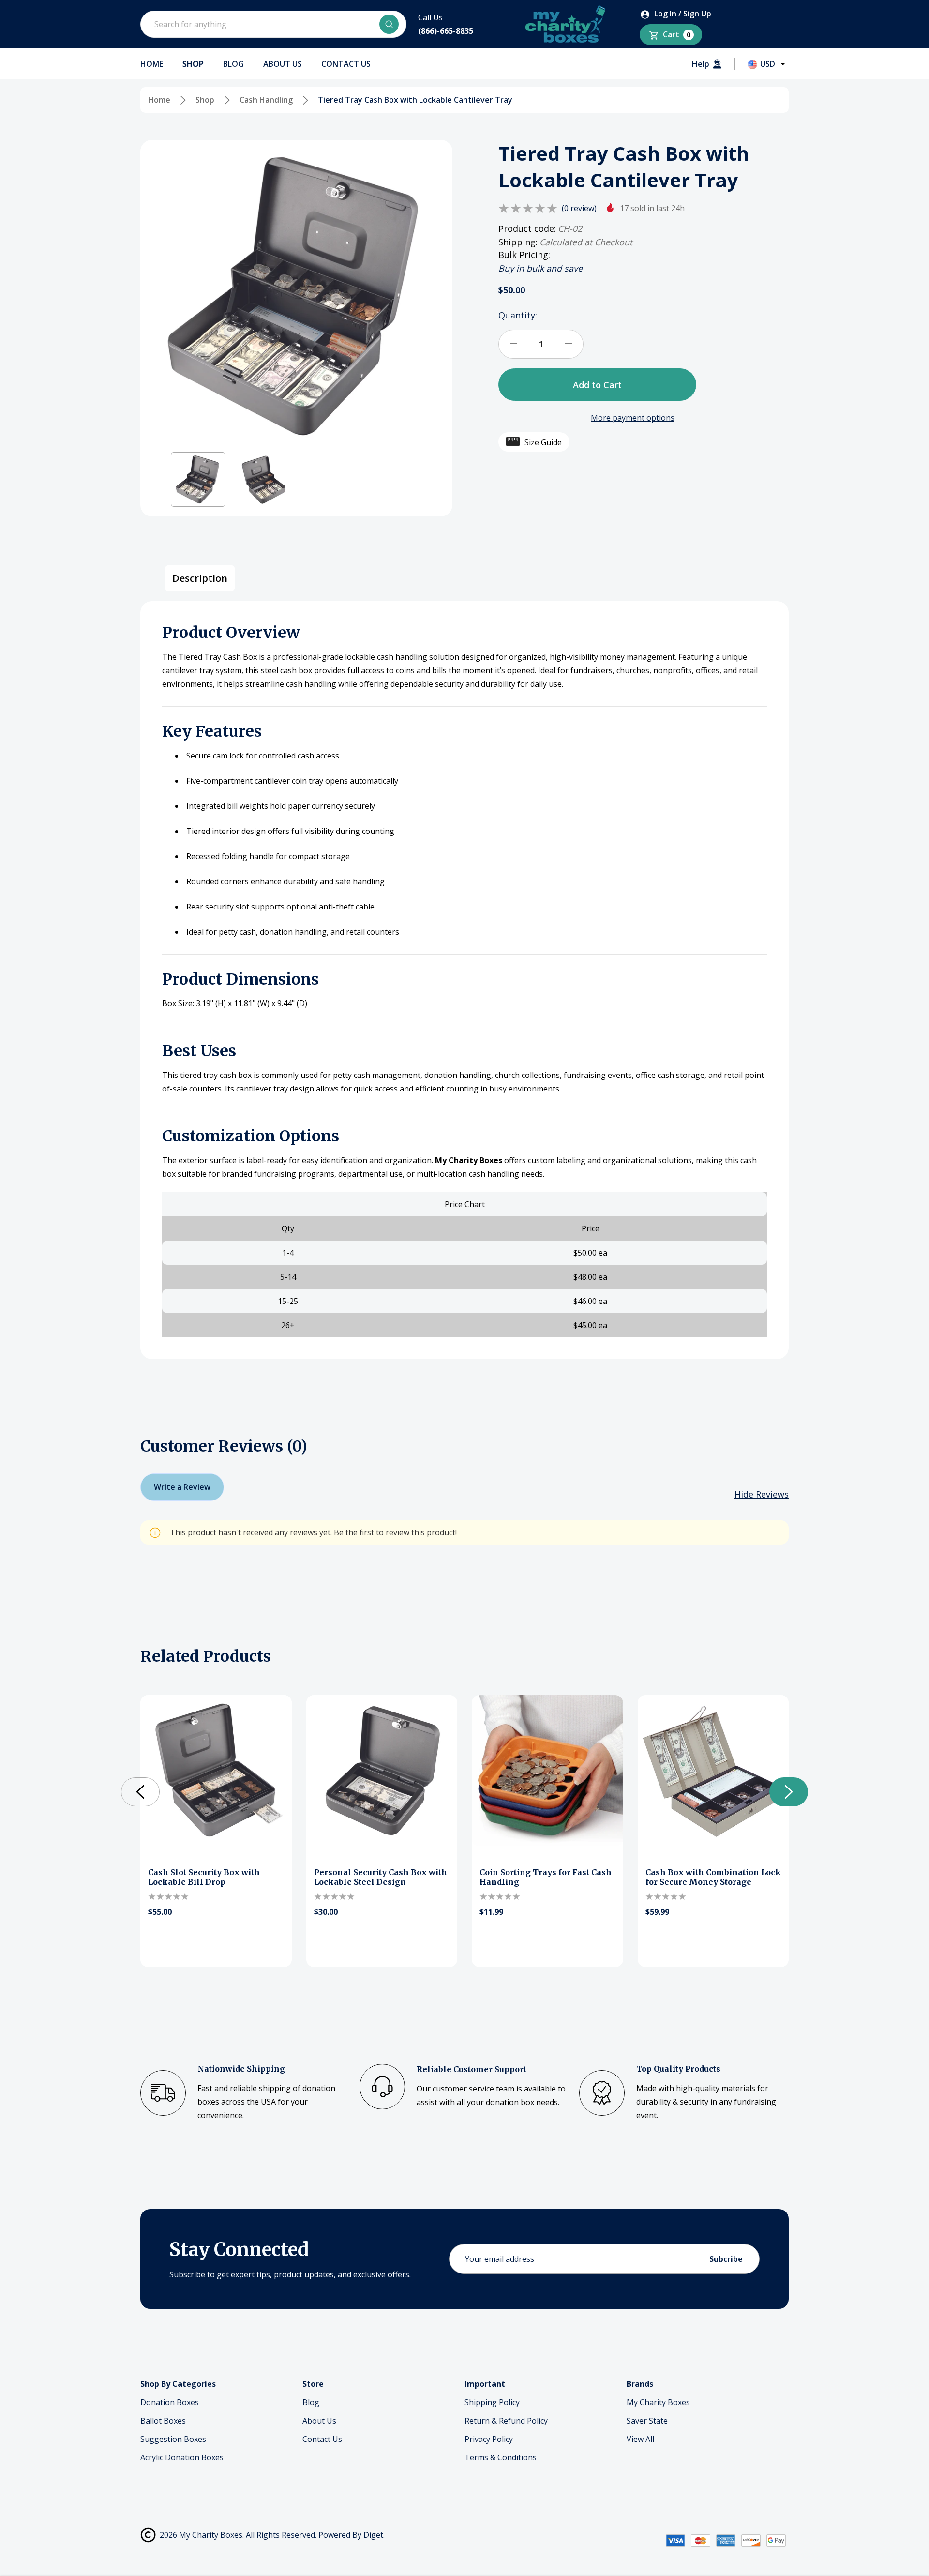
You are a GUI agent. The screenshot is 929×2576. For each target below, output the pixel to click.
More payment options (633, 417)
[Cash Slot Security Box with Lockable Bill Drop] (216, 1771)
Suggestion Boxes (173, 2439)
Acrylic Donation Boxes (182, 2457)
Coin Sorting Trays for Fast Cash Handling (546, 1877)
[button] (198, 479)
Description (200, 578)
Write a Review (182, 1487)
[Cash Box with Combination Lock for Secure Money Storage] (713, 1771)
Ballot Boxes (163, 2421)
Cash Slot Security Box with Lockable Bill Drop (204, 1877)
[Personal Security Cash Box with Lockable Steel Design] (382, 1771)
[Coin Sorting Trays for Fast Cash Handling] (547, 1771)
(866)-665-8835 (446, 31)
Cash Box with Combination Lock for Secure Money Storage (713, 1877)
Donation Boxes (170, 2402)
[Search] (389, 24)
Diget (373, 2535)
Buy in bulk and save (540, 268)
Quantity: (518, 315)
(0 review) (579, 208)
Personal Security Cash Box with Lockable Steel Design (381, 1877)
